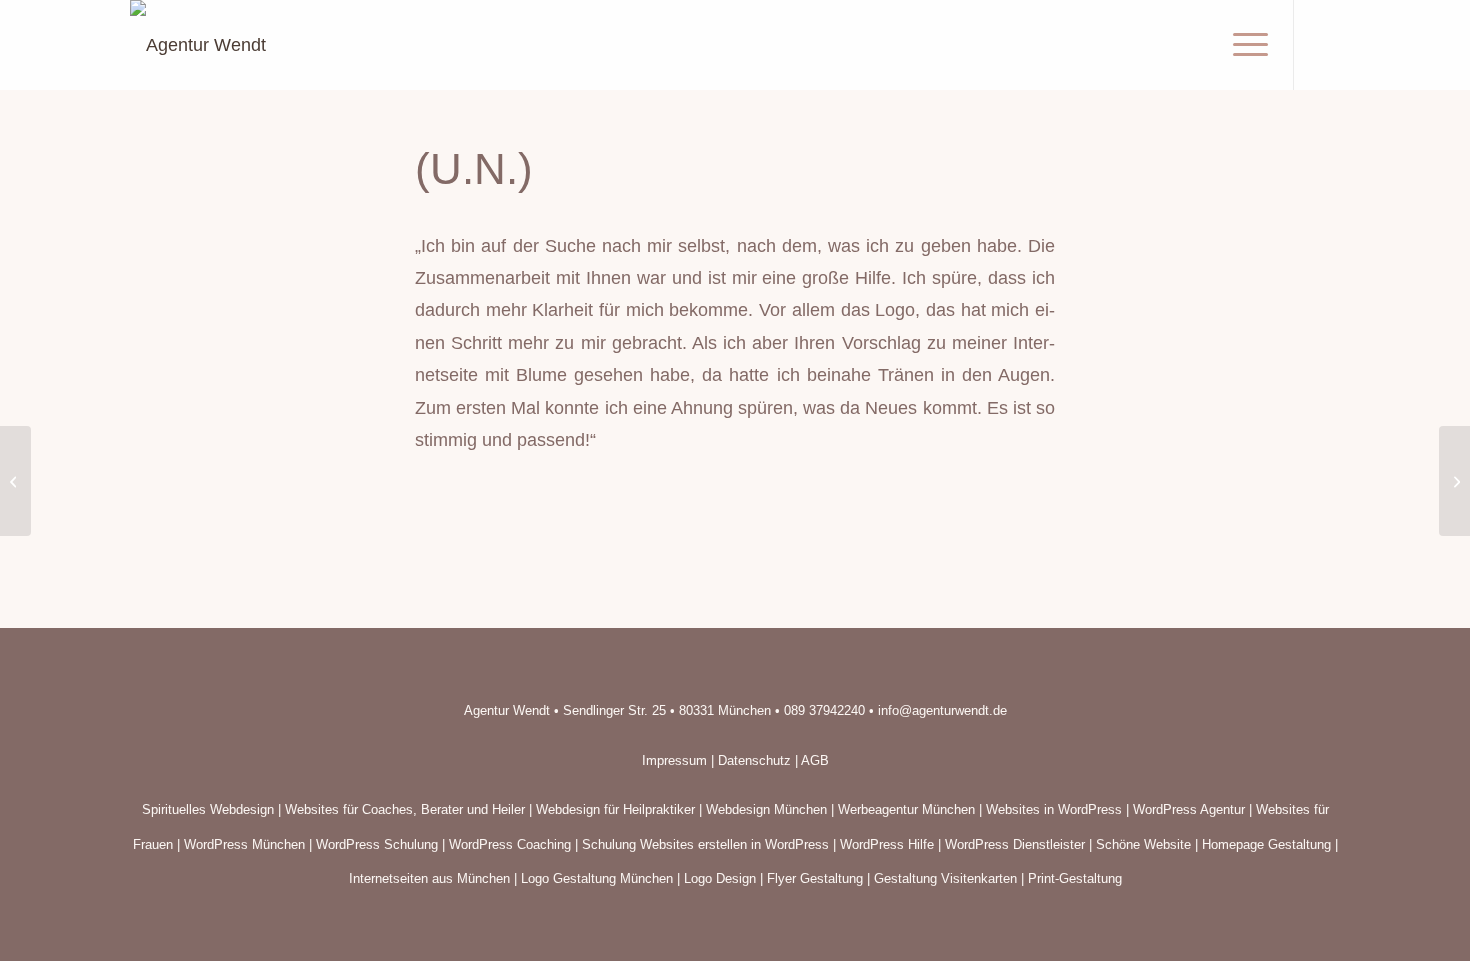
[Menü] (1244, 45)
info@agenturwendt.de (942, 710)
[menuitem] (1244, 45)
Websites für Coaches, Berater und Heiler (405, 809)
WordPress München (244, 844)
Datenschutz (754, 760)
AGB (815, 760)
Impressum (674, 760)
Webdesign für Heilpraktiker (615, 809)
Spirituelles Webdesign (208, 809)
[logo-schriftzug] (198, 45)
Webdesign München (766, 809)
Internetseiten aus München (429, 878)
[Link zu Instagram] (1325, 44)
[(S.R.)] (15, 481)
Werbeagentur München (906, 809)
